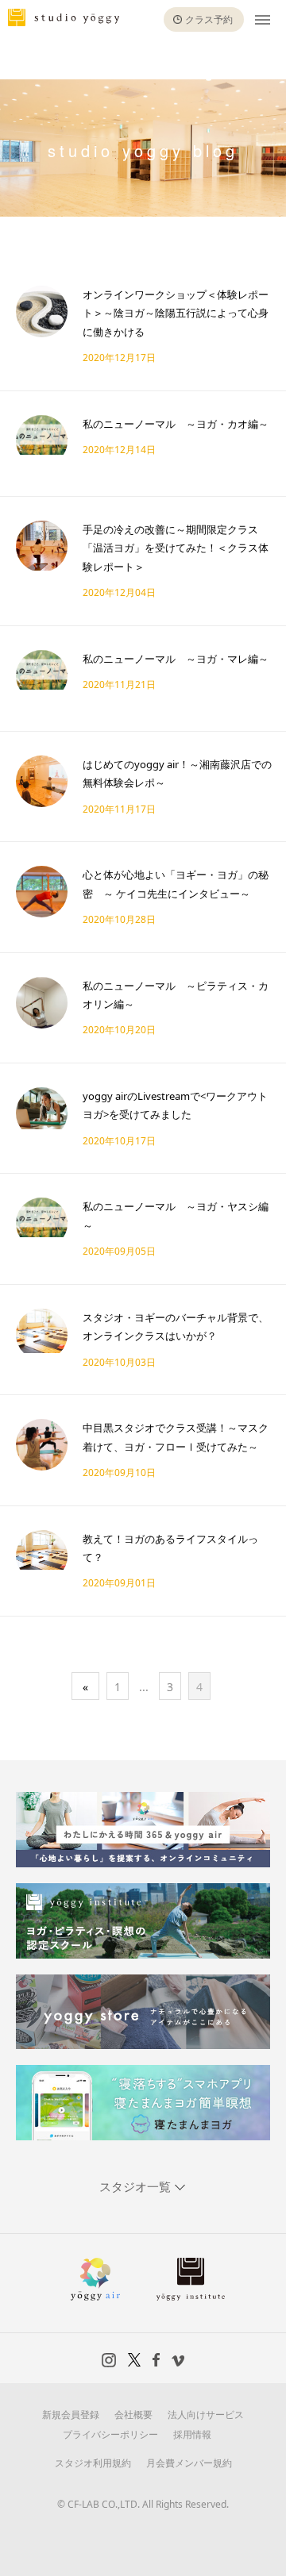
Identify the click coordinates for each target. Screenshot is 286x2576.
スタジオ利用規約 (93, 2463)
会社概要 (133, 2415)
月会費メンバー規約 (189, 2463)
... (144, 1687)
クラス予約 (209, 19)
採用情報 (192, 2434)
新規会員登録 (71, 2415)
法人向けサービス (206, 2415)
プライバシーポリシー (110, 2434)
